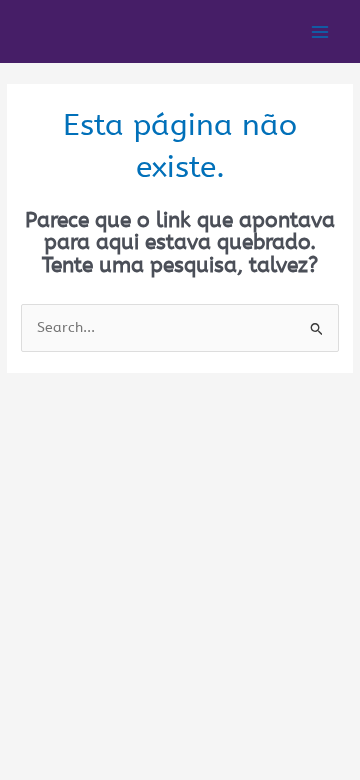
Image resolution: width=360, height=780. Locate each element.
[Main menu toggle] (320, 31)
